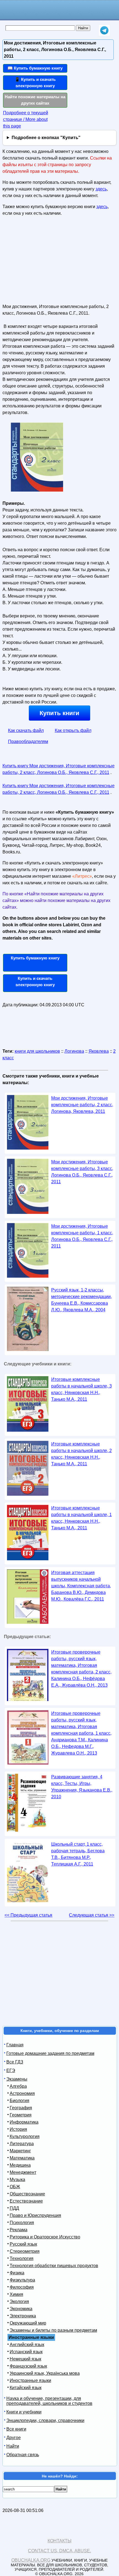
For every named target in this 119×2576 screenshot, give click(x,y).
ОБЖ (15, 2187)
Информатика (24, 2122)
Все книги (16, 2429)
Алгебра (18, 2086)
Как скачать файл (26, 730)
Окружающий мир (28, 2323)
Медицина (20, 2165)
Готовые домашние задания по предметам (50, 2053)
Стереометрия (25, 2251)
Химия (16, 2294)
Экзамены (17, 2079)
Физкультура (22, 2280)
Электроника (23, 2316)
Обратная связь (23, 2455)
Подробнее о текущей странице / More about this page (26, 119)
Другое (14, 2438)
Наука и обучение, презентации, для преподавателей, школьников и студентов (49, 2401)
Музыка (17, 2180)
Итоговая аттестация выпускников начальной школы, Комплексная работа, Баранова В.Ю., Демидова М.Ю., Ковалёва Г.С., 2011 (81, 1586)
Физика (17, 2273)
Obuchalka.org (31, 2560)
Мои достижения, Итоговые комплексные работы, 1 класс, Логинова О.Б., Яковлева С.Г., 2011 (82, 1236)
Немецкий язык (25, 2359)
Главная (15, 2045)
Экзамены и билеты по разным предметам (53, 2330)
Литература (22, 2144)
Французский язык (28, 2366)
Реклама (19, 2230)
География (21, 2108)
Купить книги (59, 713)
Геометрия (21, 2115)
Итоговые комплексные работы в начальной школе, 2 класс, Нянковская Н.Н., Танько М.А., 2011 (82, 1454)
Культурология (25, 2136)
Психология (22, 2223)
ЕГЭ (11, 2070)
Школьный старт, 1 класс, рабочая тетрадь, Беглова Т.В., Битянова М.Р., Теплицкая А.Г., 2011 (78, 1854)
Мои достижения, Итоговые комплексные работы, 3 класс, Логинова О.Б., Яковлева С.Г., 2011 (82, 1172)
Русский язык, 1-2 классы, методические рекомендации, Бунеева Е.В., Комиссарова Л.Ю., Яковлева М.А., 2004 (82, 1300)
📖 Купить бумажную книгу (35, 68)
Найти (13, 2446)
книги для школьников (37, 1051)
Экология (19, 2302)
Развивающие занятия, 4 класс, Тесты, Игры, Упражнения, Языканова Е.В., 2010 (82, 1787)
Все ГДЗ (15, 2062)
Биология (20, 2101)
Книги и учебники (24, 2412)
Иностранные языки (30, 2380)
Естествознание (26, 2201)
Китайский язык (26, 2388)
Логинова (74, 1051)
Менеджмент (23, 2172)
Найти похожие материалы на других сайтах (35, 100)
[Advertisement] (44, 262)
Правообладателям (28, 742)
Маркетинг (20, 2151)
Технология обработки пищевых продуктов (54, 2266)
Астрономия (22, 2093)
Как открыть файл (73, 730)
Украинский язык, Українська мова (45, 2373)
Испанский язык (26, 2352)
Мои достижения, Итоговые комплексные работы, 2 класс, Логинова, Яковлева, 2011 (82, 1105)
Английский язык (27, 2345)
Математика (22, 2158)
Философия (22, 2287)
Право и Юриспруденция (35, 2215)
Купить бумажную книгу (35, 958)
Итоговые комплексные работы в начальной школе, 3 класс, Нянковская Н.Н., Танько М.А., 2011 (82, 1389)
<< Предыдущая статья (28, 1915)
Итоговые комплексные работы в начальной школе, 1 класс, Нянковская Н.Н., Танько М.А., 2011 (82, 1518)
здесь (101, 189)
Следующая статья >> (92, 1915)
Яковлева (99, 1051)
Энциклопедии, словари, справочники (45, 2420)
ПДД (14, 2208)
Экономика (21, 2309)
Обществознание (27, 2194)
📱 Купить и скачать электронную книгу (35, 83)
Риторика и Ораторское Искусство (45, 2237)
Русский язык (23, 2244)
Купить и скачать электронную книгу (35, 981)
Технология (22, 2258)
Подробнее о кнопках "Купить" (46, 138)
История (18, 2129)
